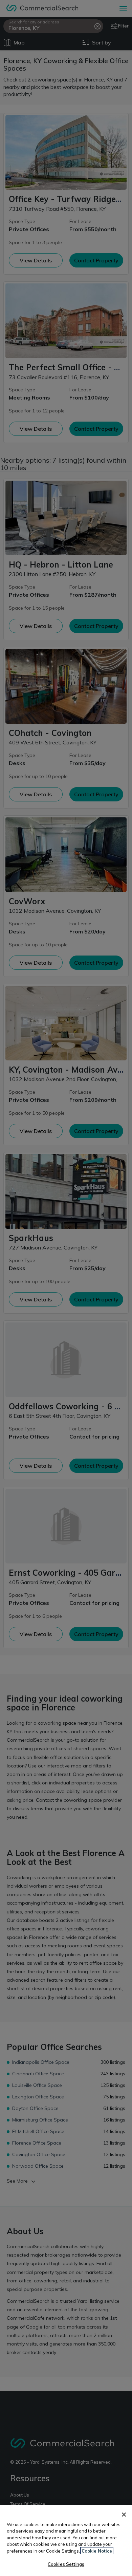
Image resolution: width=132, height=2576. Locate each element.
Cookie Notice (97, 2551)
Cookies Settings (66, 2564)
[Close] (124, 2515)
